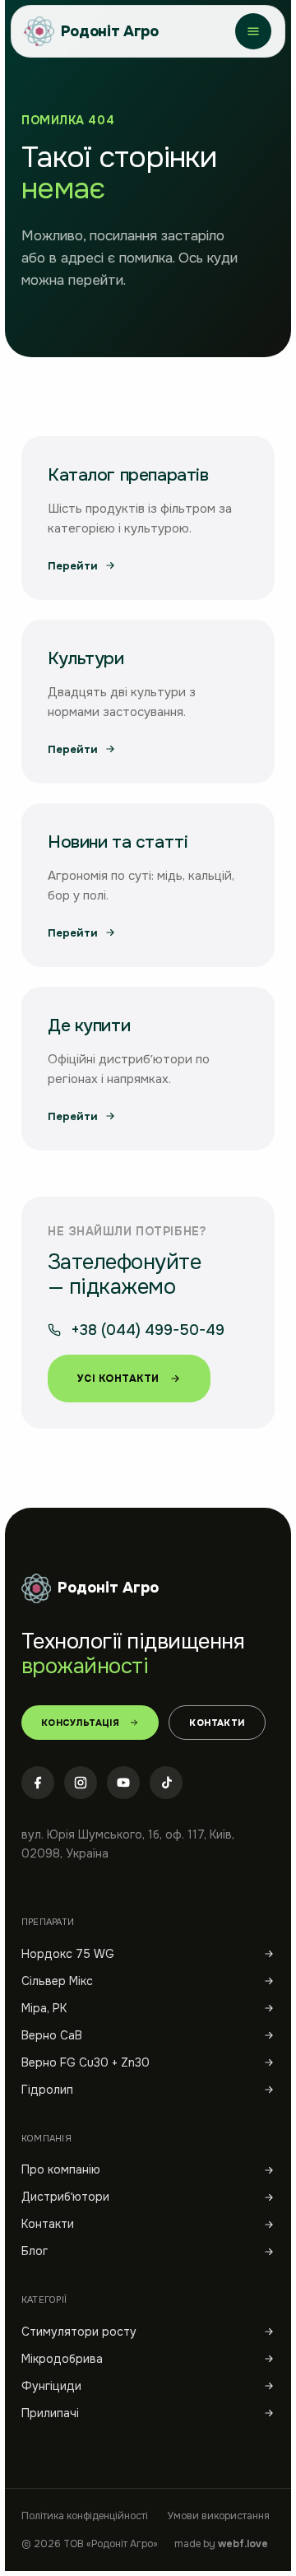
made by (221, 2544)
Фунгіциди (51, 2386)
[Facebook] (38, 1783)
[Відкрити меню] (253, 31)
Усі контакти (118, 1379)
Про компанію (61, 2169)
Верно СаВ (52, 2035)
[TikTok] (166, 1783)
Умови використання (219, 2516)
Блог (35, 2251)
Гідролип (47, 2090)
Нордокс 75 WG (68, 1954)
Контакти (217, 1723)
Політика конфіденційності (85, 2516)
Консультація (80, 1723)
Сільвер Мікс (57, 1981)
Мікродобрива (62, 2359)
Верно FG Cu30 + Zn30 (86, 2062)
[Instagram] (81, 1783)
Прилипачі (50, 2413)
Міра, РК (44, 2008)
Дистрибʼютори (65, 2197)
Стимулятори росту (79, 2332)
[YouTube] (123, 1783)
